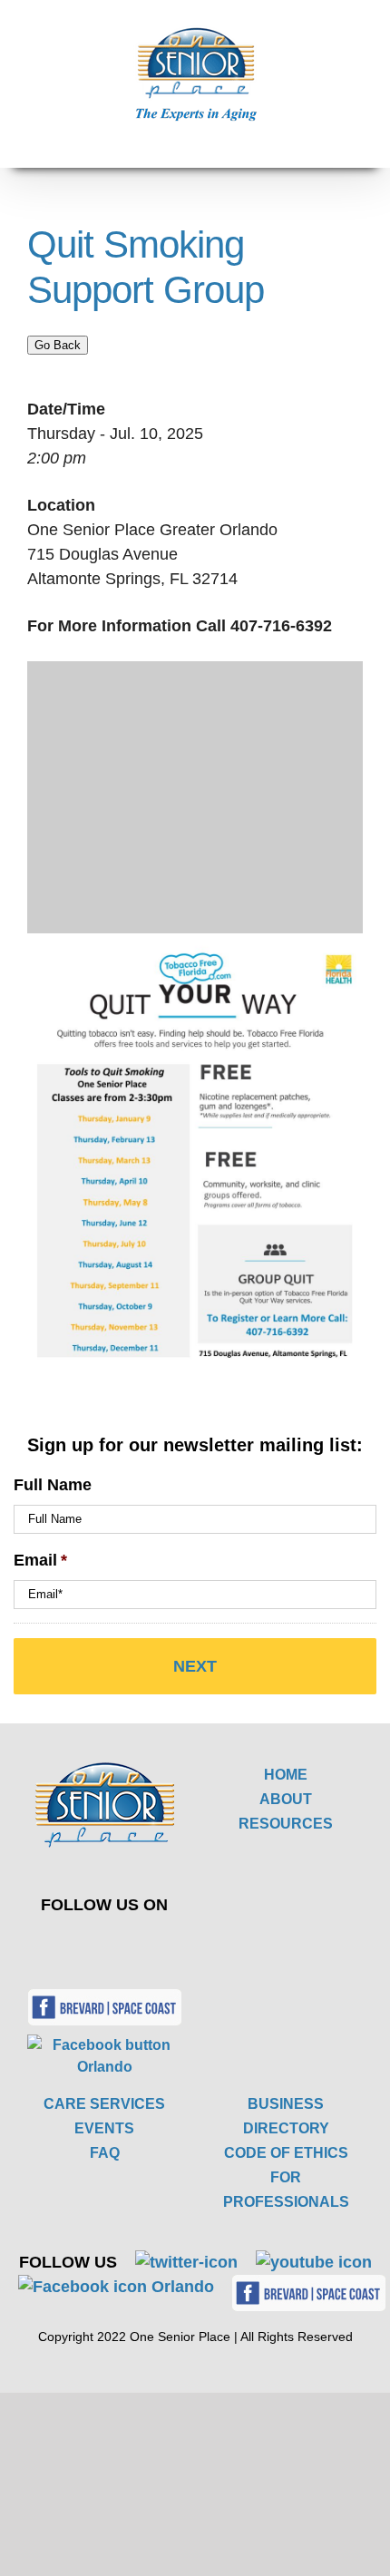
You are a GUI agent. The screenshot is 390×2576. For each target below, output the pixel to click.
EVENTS (104, 2128)
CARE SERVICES (104, 2104)
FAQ (105, 2153)
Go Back (58, 345)
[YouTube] (134, 1945)
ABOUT (286, 1799)
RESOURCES (286, 1824)
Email (40, 1560)
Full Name (53, 1485)
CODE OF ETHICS (286, 2153)
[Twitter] (91, 1945)
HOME (286, 1775)
